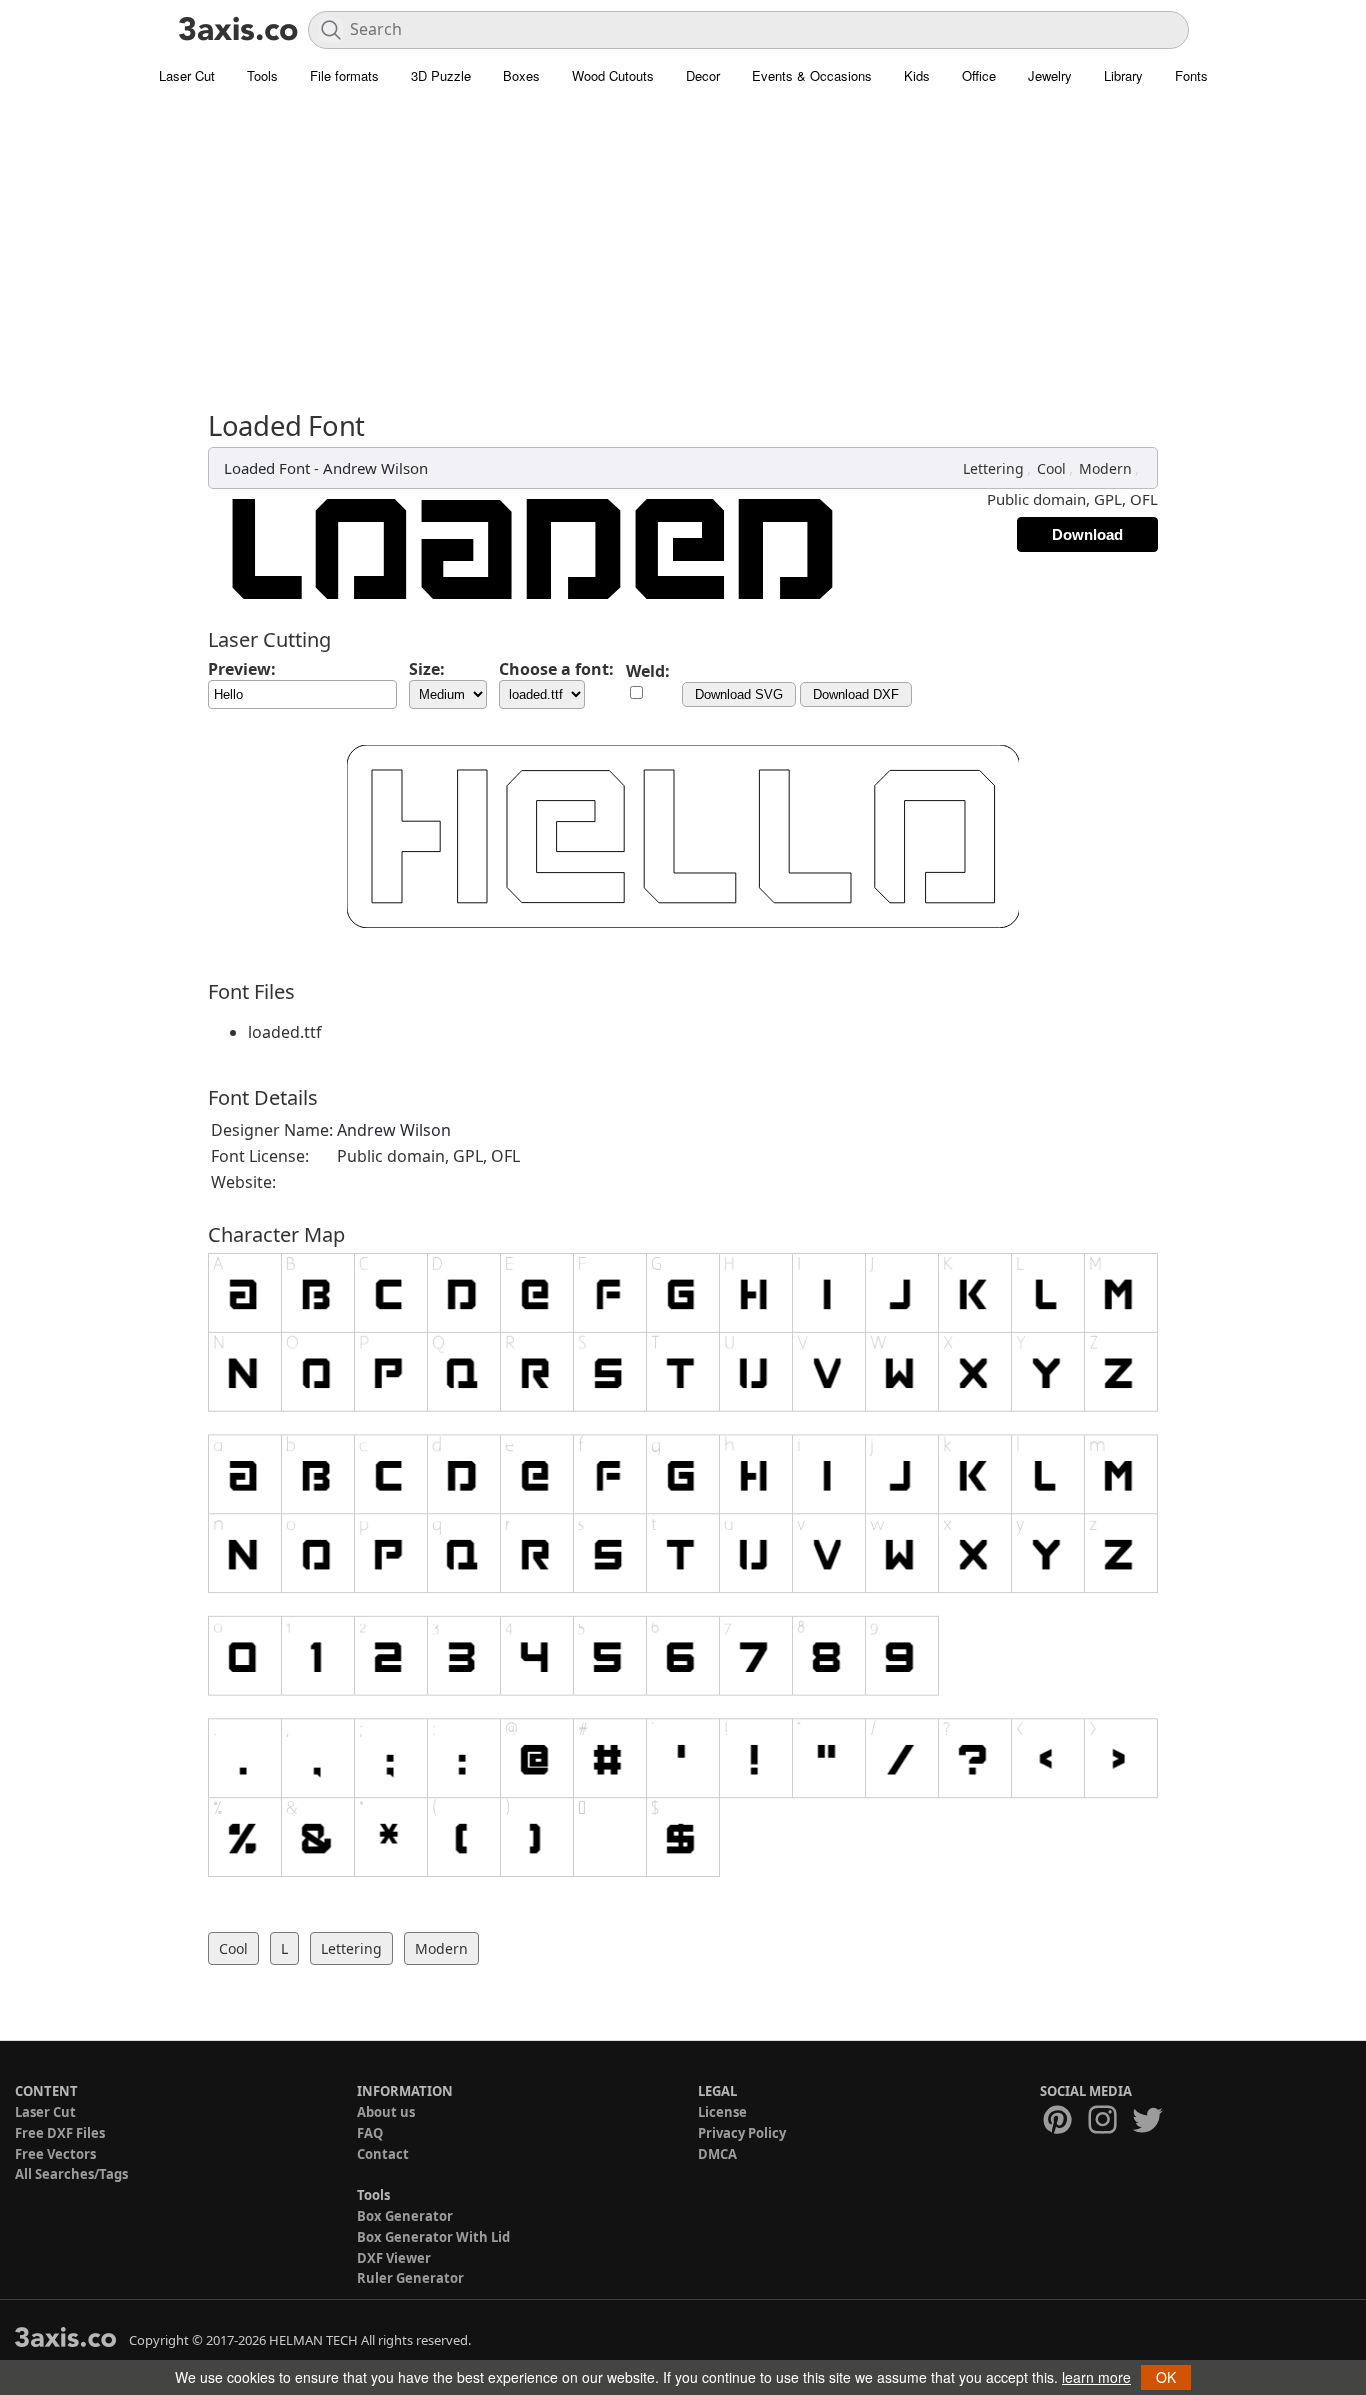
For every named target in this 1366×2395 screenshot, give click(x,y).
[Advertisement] (683, 260)
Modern (1105, 468)
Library (1123, 75)
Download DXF (856, 694)
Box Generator (405, 2216)
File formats (344, 75)
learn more (1096, 2377)
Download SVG (739, 694)
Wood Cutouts (613, 75)
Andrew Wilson (375, 468)
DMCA (717, 2154)
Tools (262, 75)
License (722, 2112)
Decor (703, 75)
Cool (1051, 468)
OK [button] (1166, 2377)
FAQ (370, 2133)
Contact (383, 2154)
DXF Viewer (394, 2258)
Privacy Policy (742, 2133)
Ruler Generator (410, 2278)
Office (979, 75)
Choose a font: (556, 669)
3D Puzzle (441, 75)
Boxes (521, 75)
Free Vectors (55, 2154)
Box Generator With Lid (433, 2237)
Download (1087, 534)
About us (386, 2112)
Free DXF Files (60, 2133)
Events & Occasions (812, 75)
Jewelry (1050, 75)
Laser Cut (187, 75)
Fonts (1191, 75)
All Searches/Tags (71, 2174)
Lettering (993, 468)
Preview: (242, 669)
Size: (427, 669)
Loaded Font (267, 468)
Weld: (648, 671)
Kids (917, 75)
